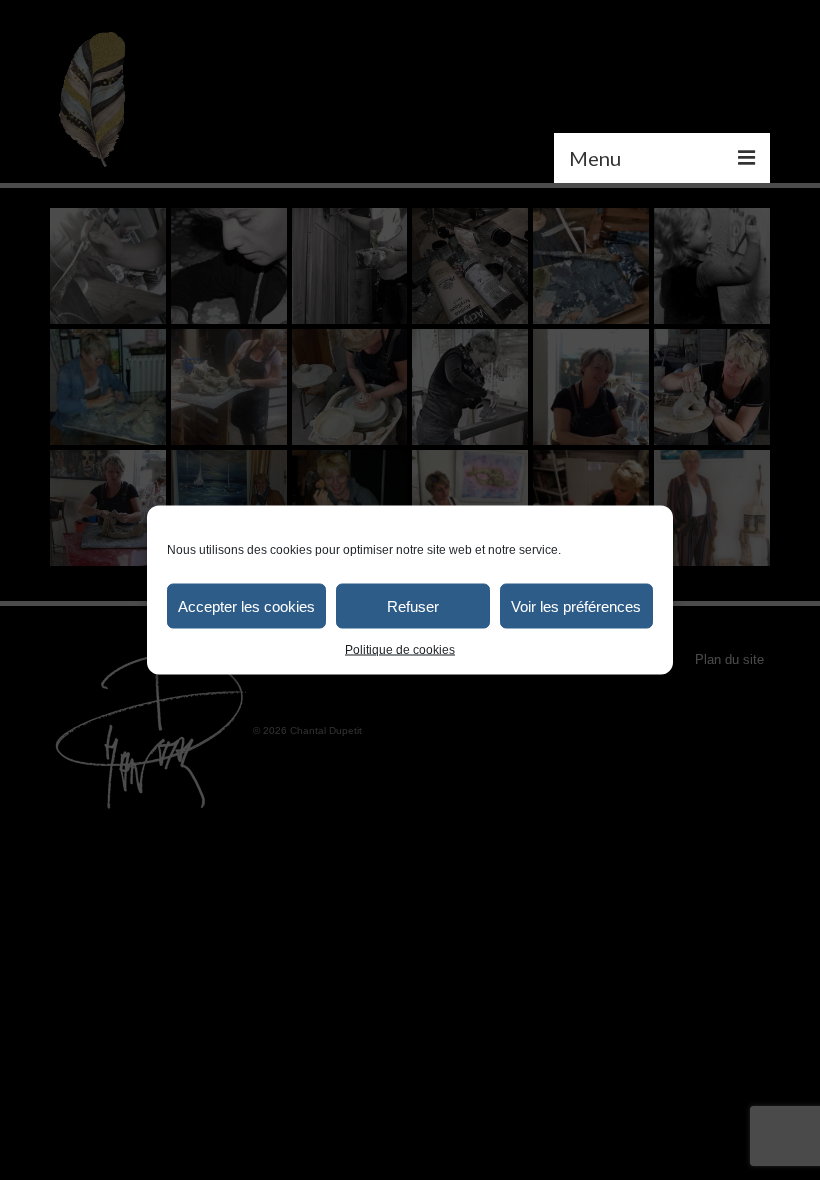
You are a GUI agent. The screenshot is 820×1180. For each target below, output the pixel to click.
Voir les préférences (576, 605)
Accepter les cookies (246, 605)
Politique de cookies (400, 650)
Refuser (413, 605)
